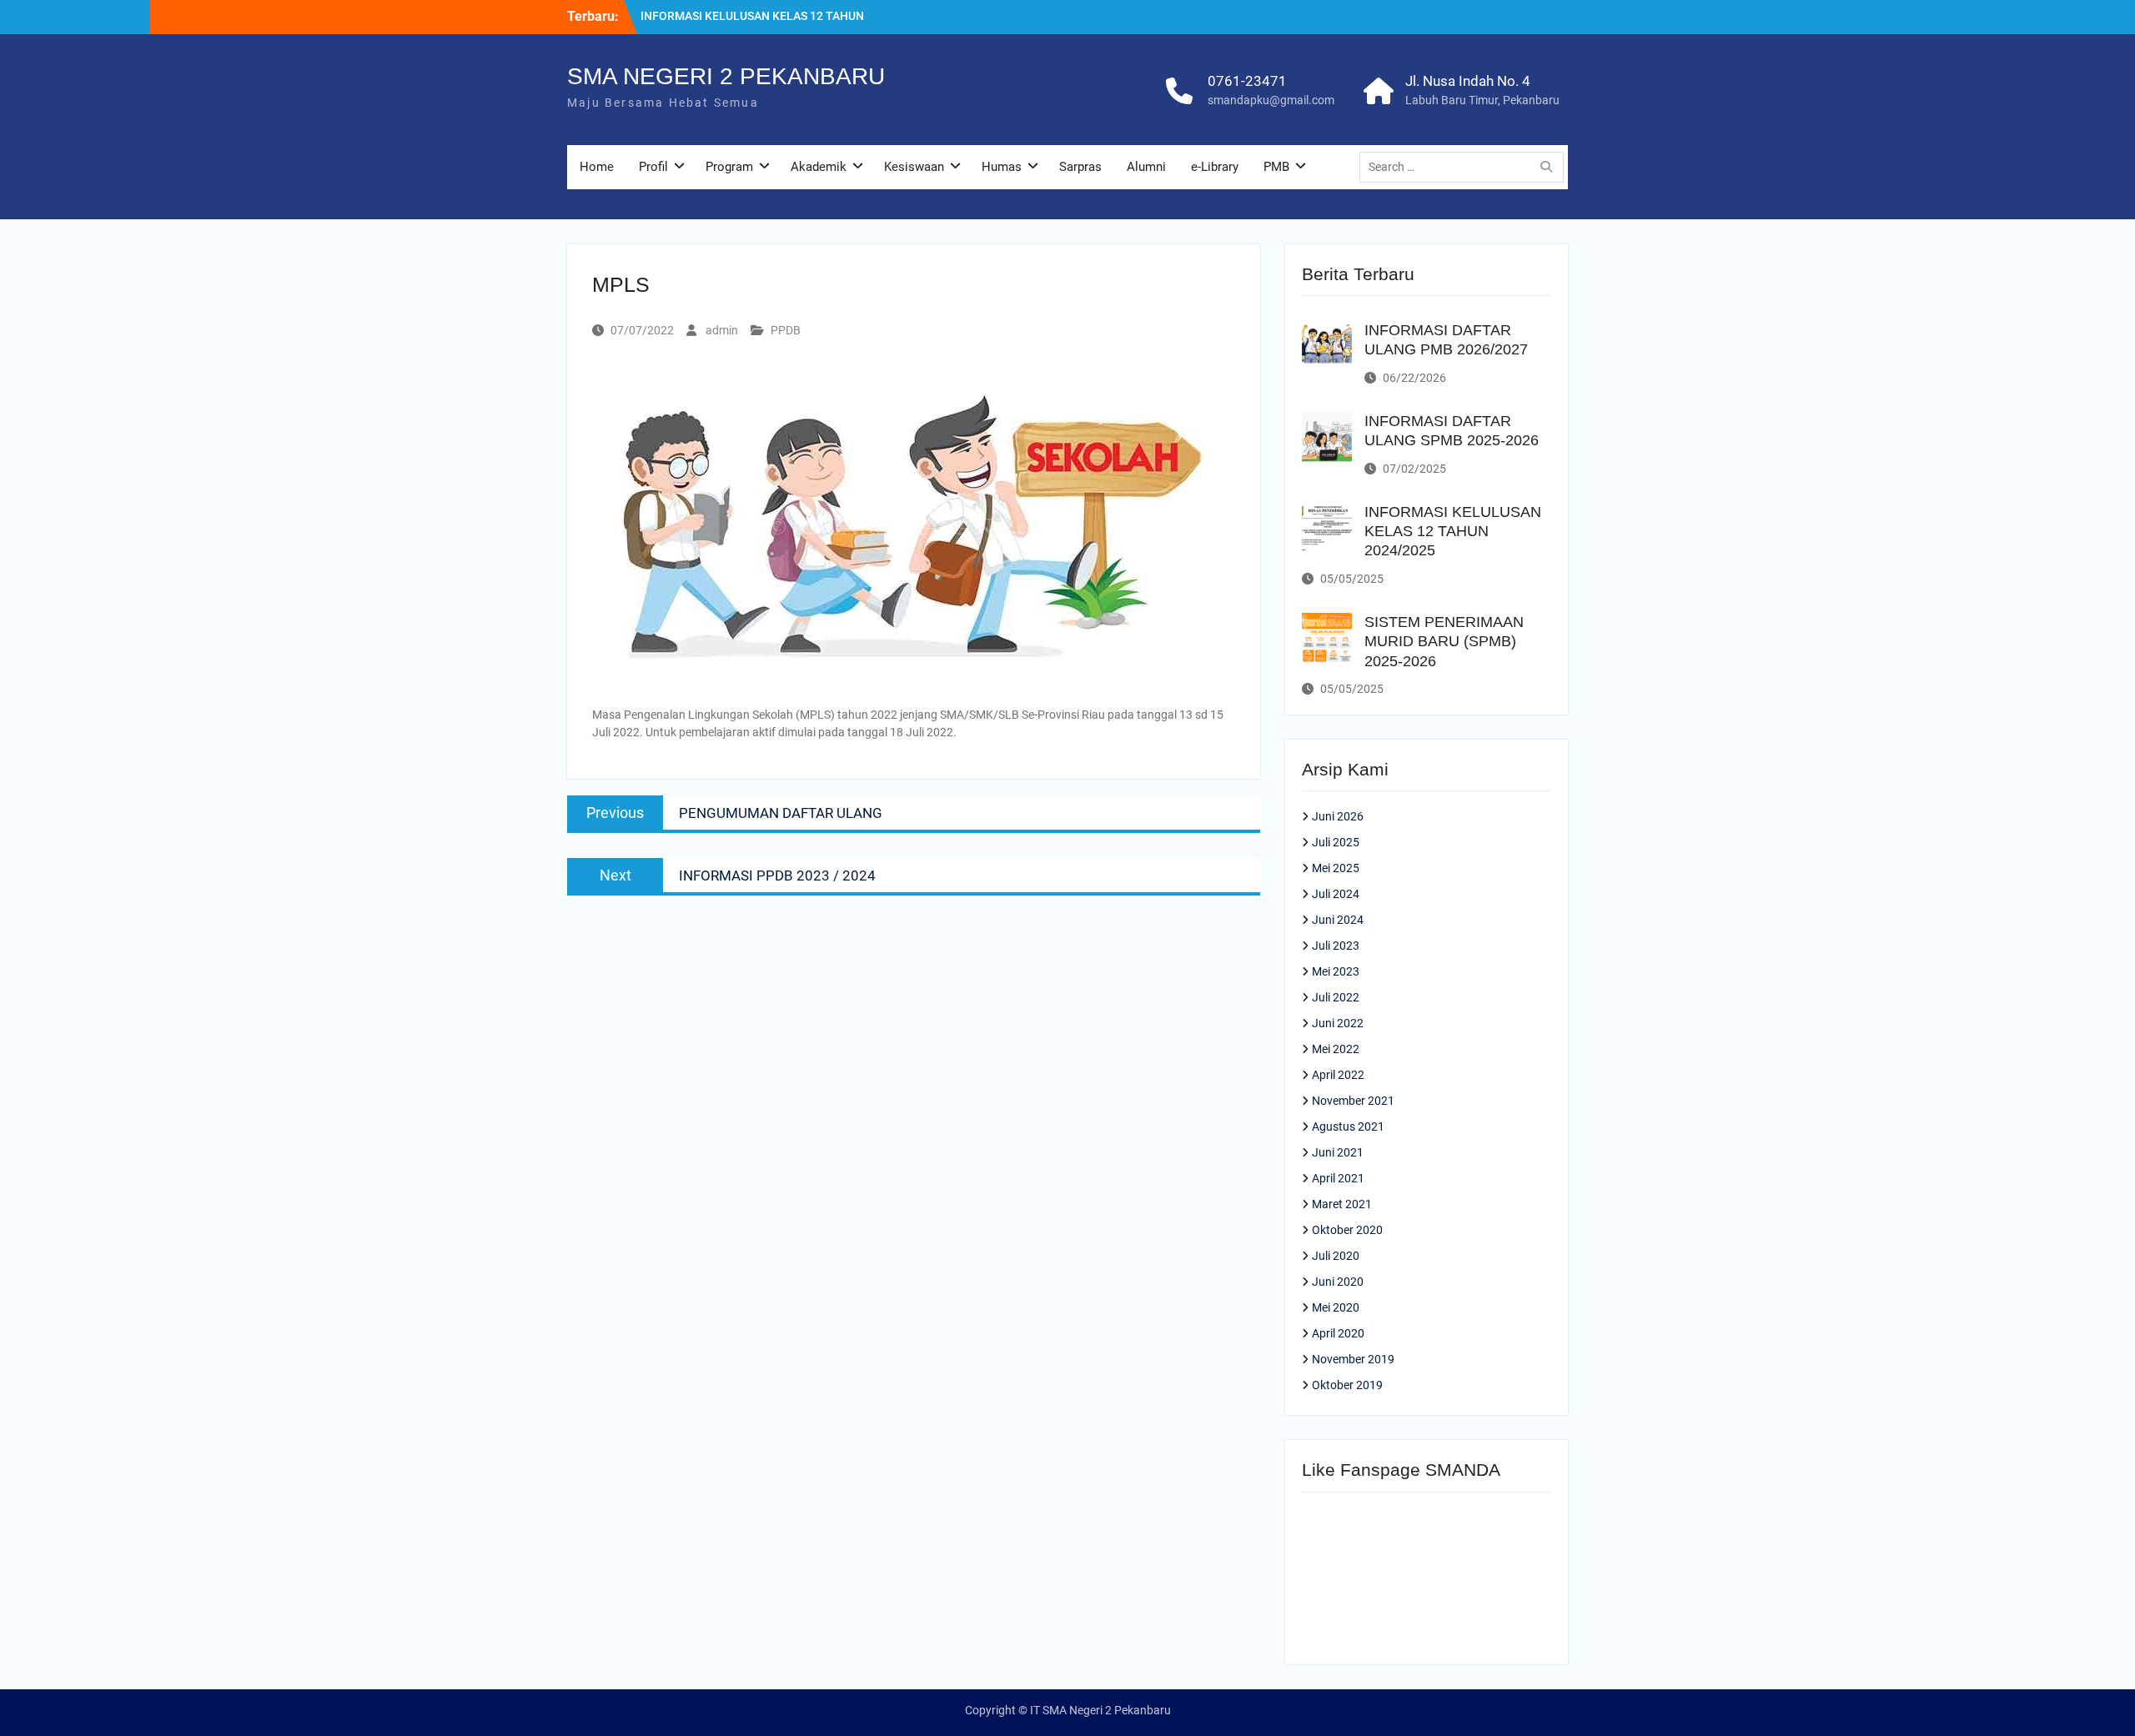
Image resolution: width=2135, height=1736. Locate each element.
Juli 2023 (1336, 946)
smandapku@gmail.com (1271, 100)
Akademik (819, 167)
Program (729, 167)
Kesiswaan (914, 167)
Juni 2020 (1338, 1282)
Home (597, 167)
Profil (653, 167)
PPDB (786, 330)
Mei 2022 (1336, 1049)
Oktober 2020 (1347, 1230)
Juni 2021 (1338, 1152)
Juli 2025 (1336, 842)
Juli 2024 (1336, 894)
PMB (1276, 167)
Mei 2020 (1336, 1307)
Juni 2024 (1338, 920)
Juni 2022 (1338, 1023)
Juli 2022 (1336, 997)
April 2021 (1338, 1178)
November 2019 (1353, 1359)
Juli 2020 (1336, 1256)
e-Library (1215, 167)
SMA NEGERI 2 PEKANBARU (726, 76)
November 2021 (1353, 1101)
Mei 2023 (1336, 971)
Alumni (1146, 167)
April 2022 (1338, 1075)
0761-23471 (1247, 81)
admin (722, 330)
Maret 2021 (1342, 1204)
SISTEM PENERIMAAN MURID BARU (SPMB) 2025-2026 (1444, 642)
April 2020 (1338, 1333)
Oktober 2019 (1347, 1385)
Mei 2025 (1336, 868)
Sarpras (1080, 167)
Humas (1002, 167)
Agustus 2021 (1348, 1126)
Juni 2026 (1338, 816)
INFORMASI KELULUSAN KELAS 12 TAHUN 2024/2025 (1453, 532)
